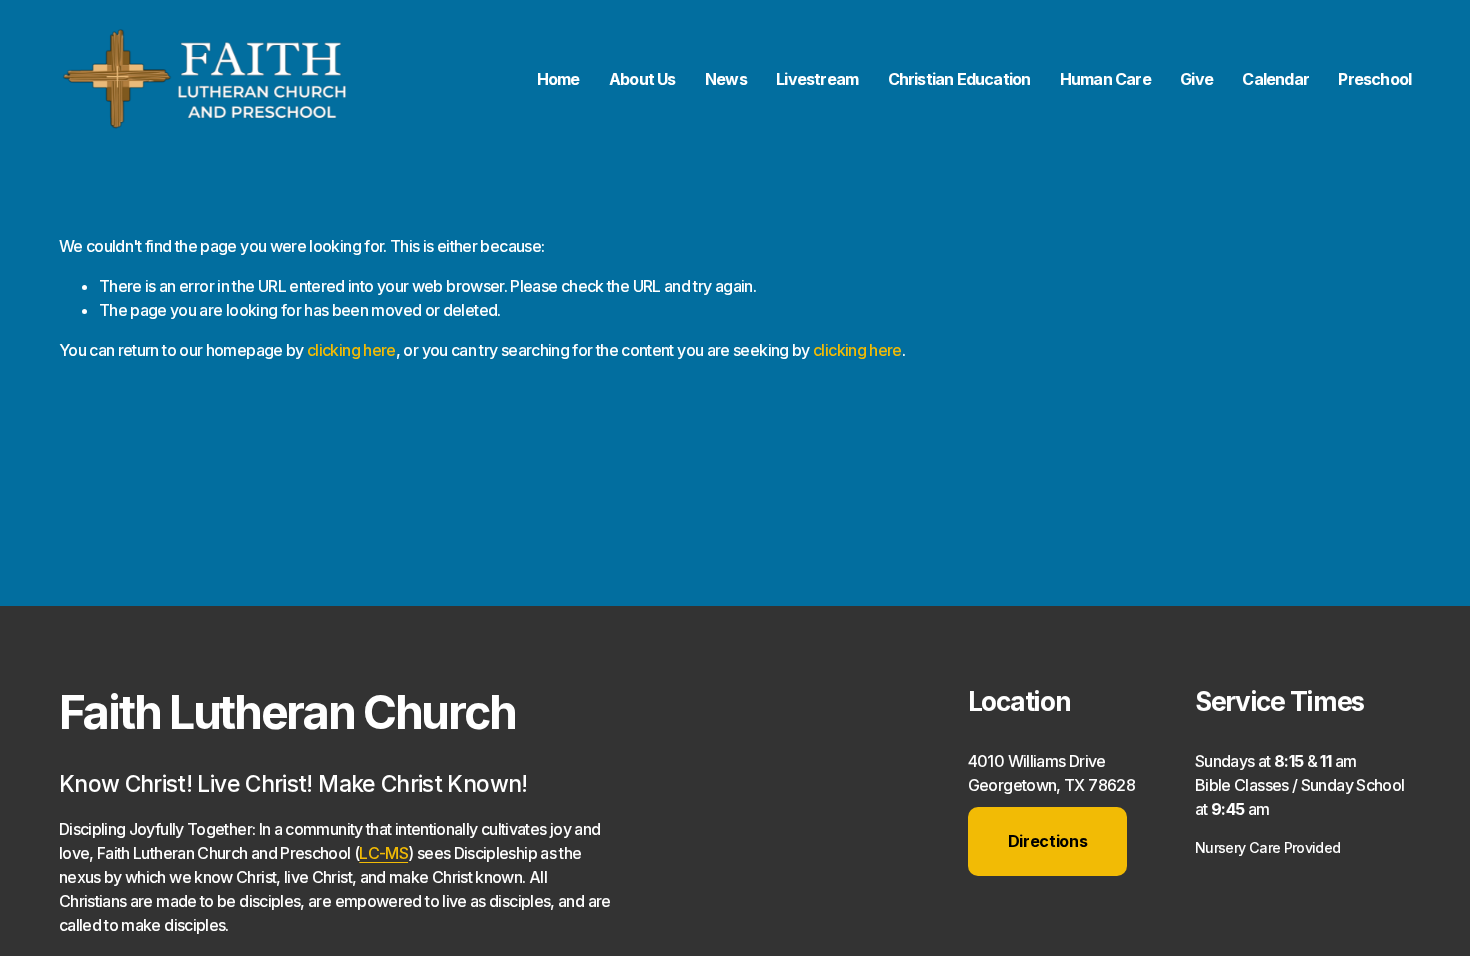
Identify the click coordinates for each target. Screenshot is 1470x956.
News (726, 79)
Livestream (817, 79)
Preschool (1374, 79)
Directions (1048, 841)
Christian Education (959, 79)
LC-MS (383, 853)
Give (1196, 79)
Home (558, 79)
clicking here (351, 350)
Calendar (1275, 79)
